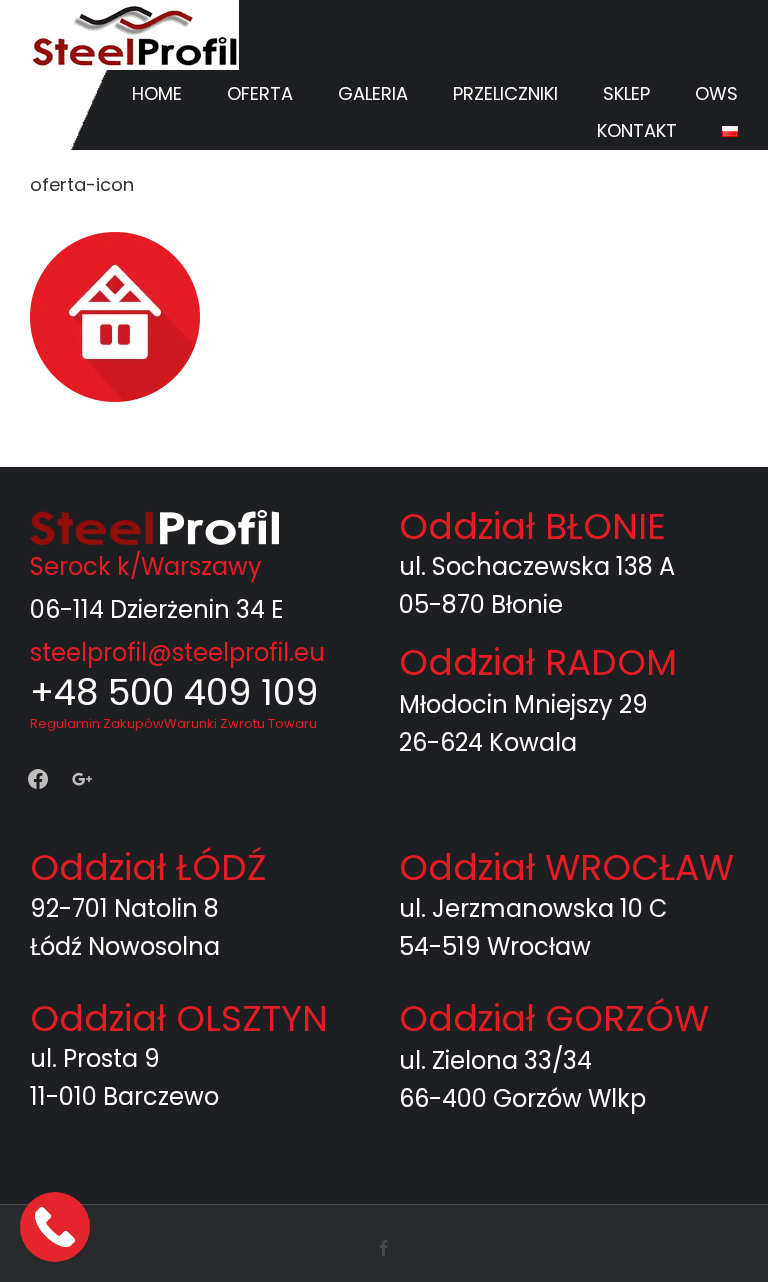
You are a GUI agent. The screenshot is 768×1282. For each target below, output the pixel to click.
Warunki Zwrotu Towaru (240, 723)
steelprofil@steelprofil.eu (177, 652)
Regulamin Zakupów (97, 723)
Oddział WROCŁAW (566, 867)
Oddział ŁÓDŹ (148, 867)
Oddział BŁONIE (532, 526)
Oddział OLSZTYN (179, 1018)
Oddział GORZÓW (554, 1018)
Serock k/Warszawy (146, 566)
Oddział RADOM (538, 662)
